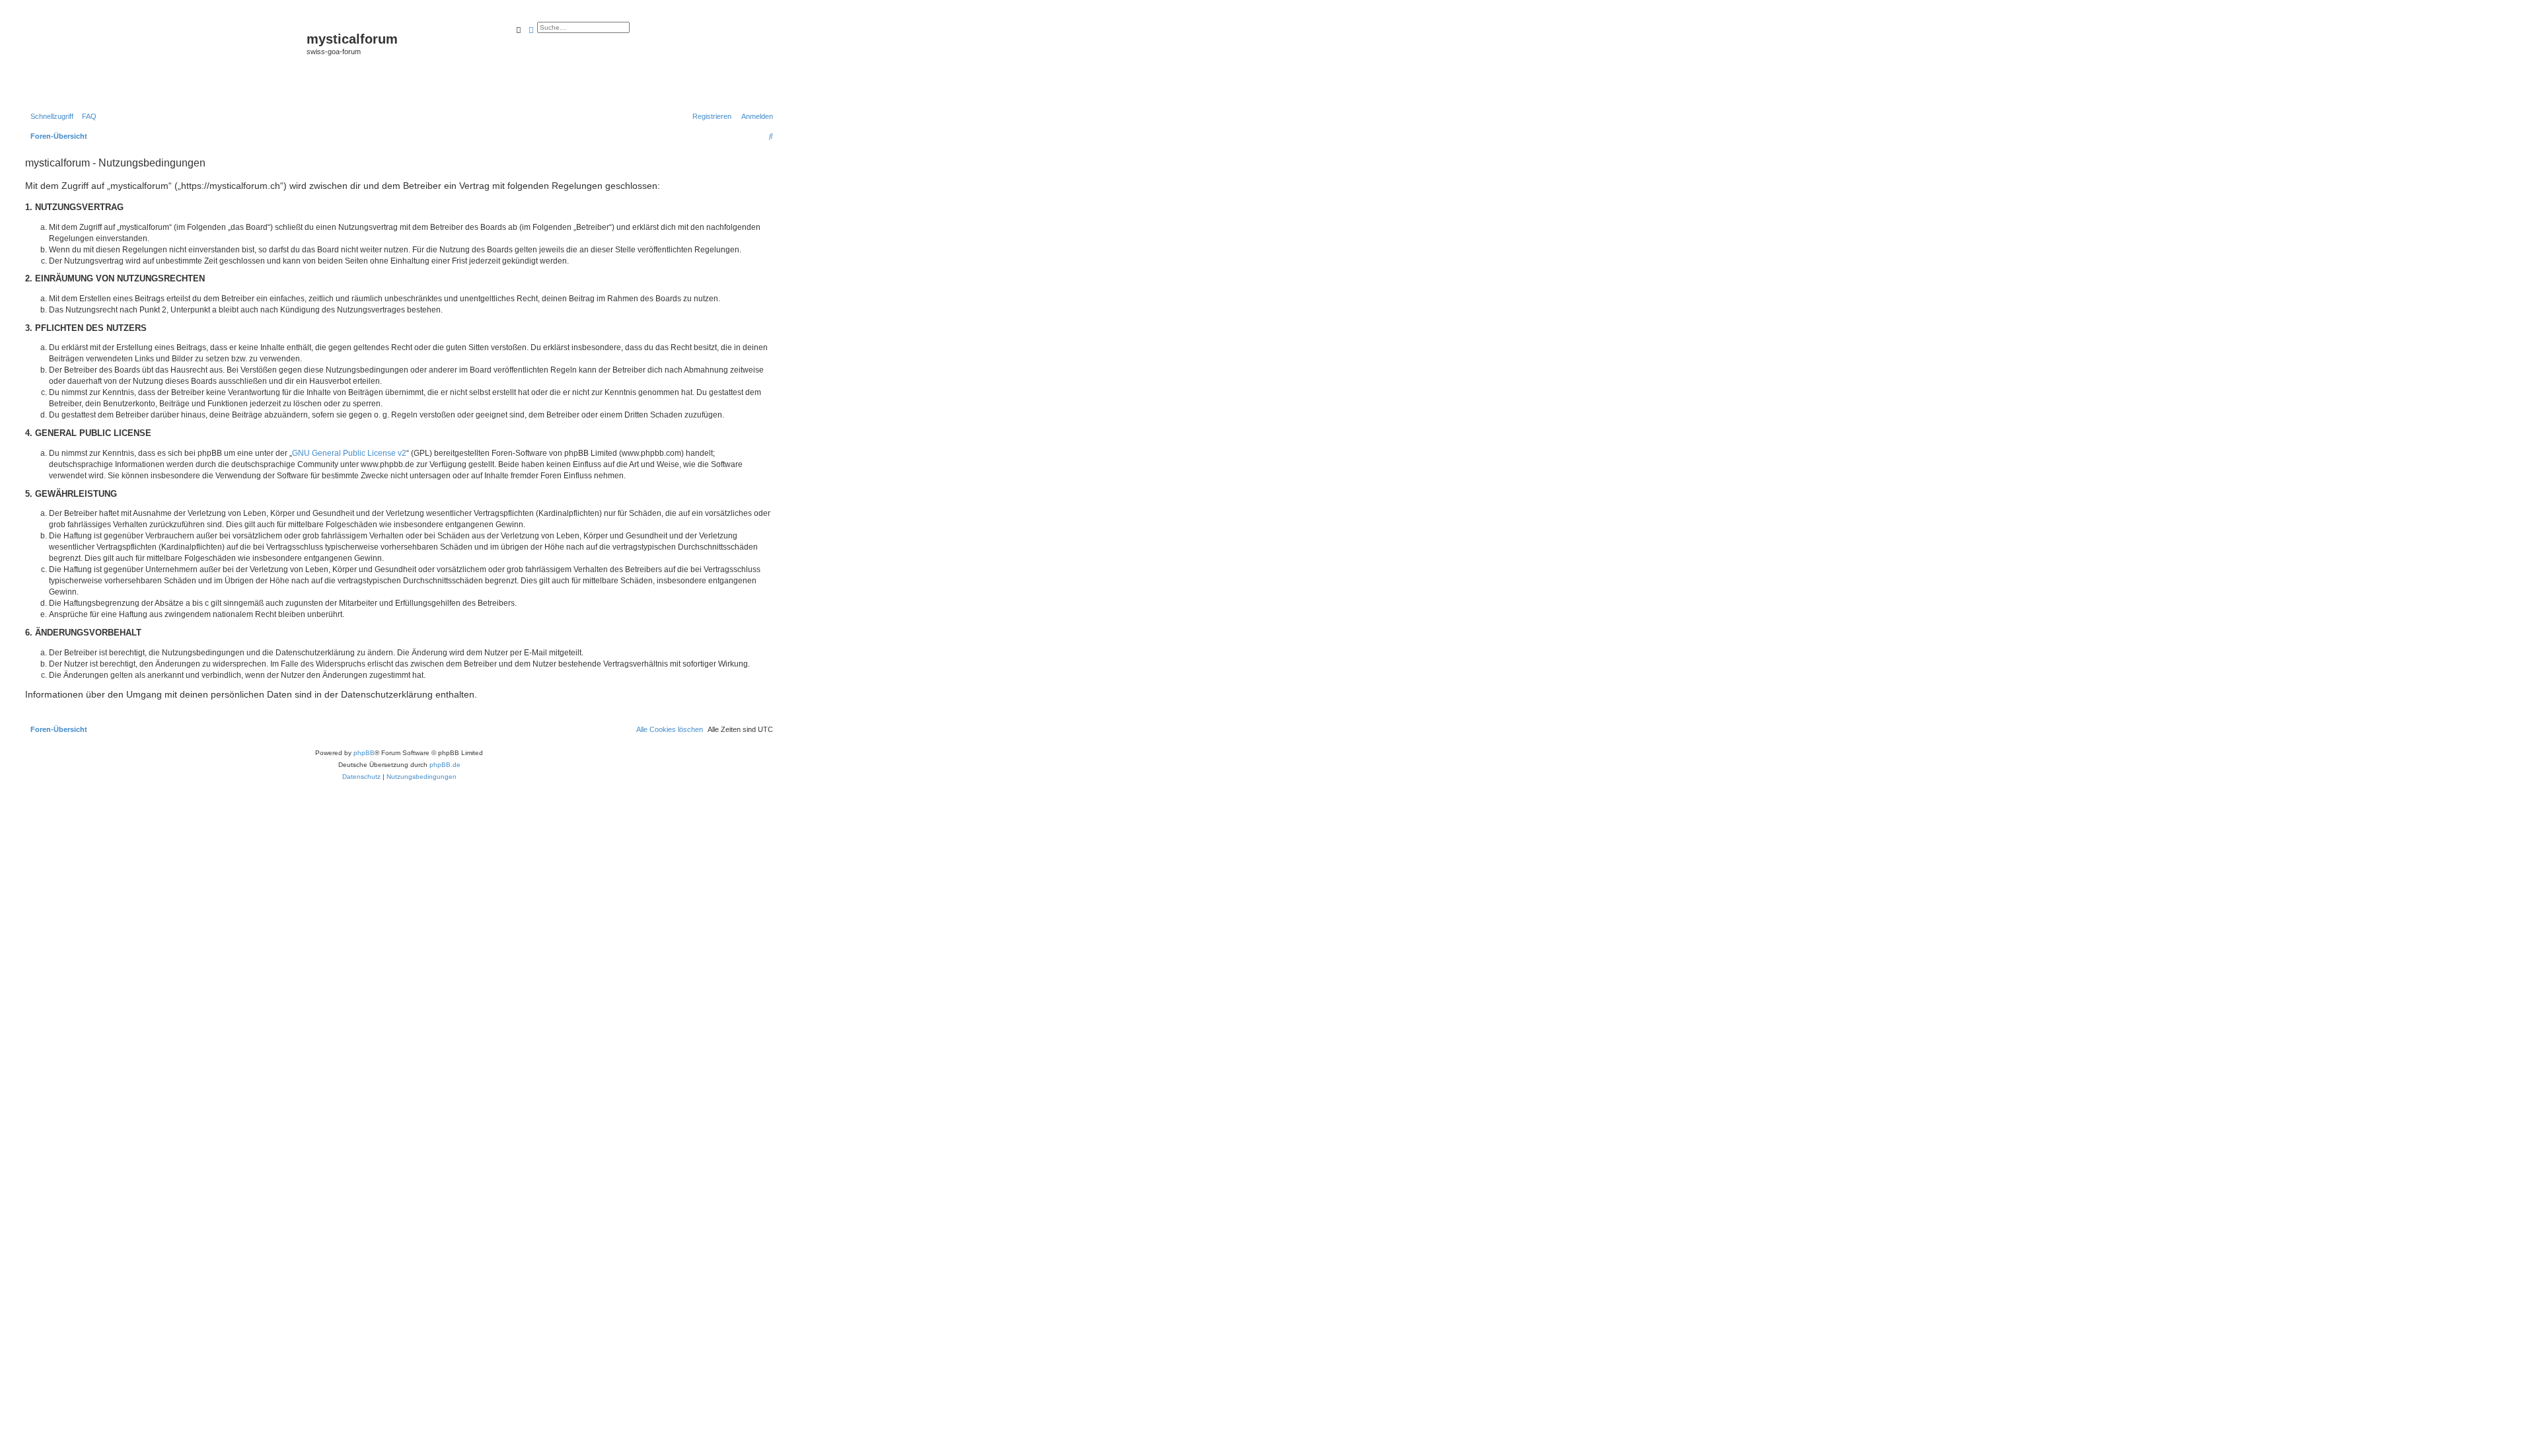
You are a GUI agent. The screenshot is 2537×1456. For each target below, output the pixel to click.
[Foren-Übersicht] (164, 60)
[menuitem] (87, 116)
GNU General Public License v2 (349, 453)
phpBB (364, 753)
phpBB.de (445, 765)
